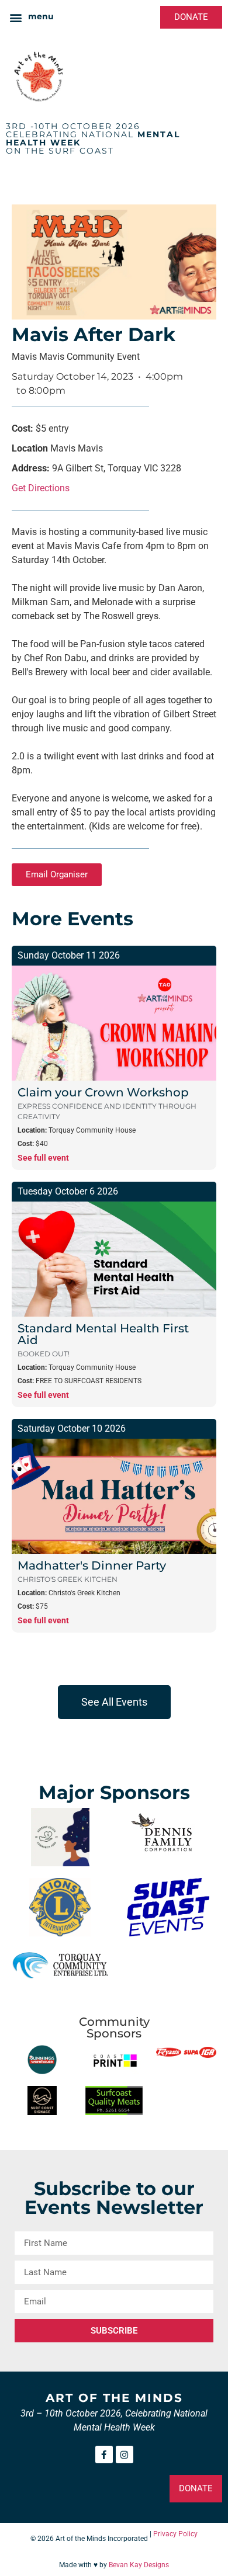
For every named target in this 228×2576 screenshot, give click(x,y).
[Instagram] (125, 2455)
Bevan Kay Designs (139, 2565)
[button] (31, 17)
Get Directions (41, 488)
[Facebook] (104, 2455)
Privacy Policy (175, 2534)
